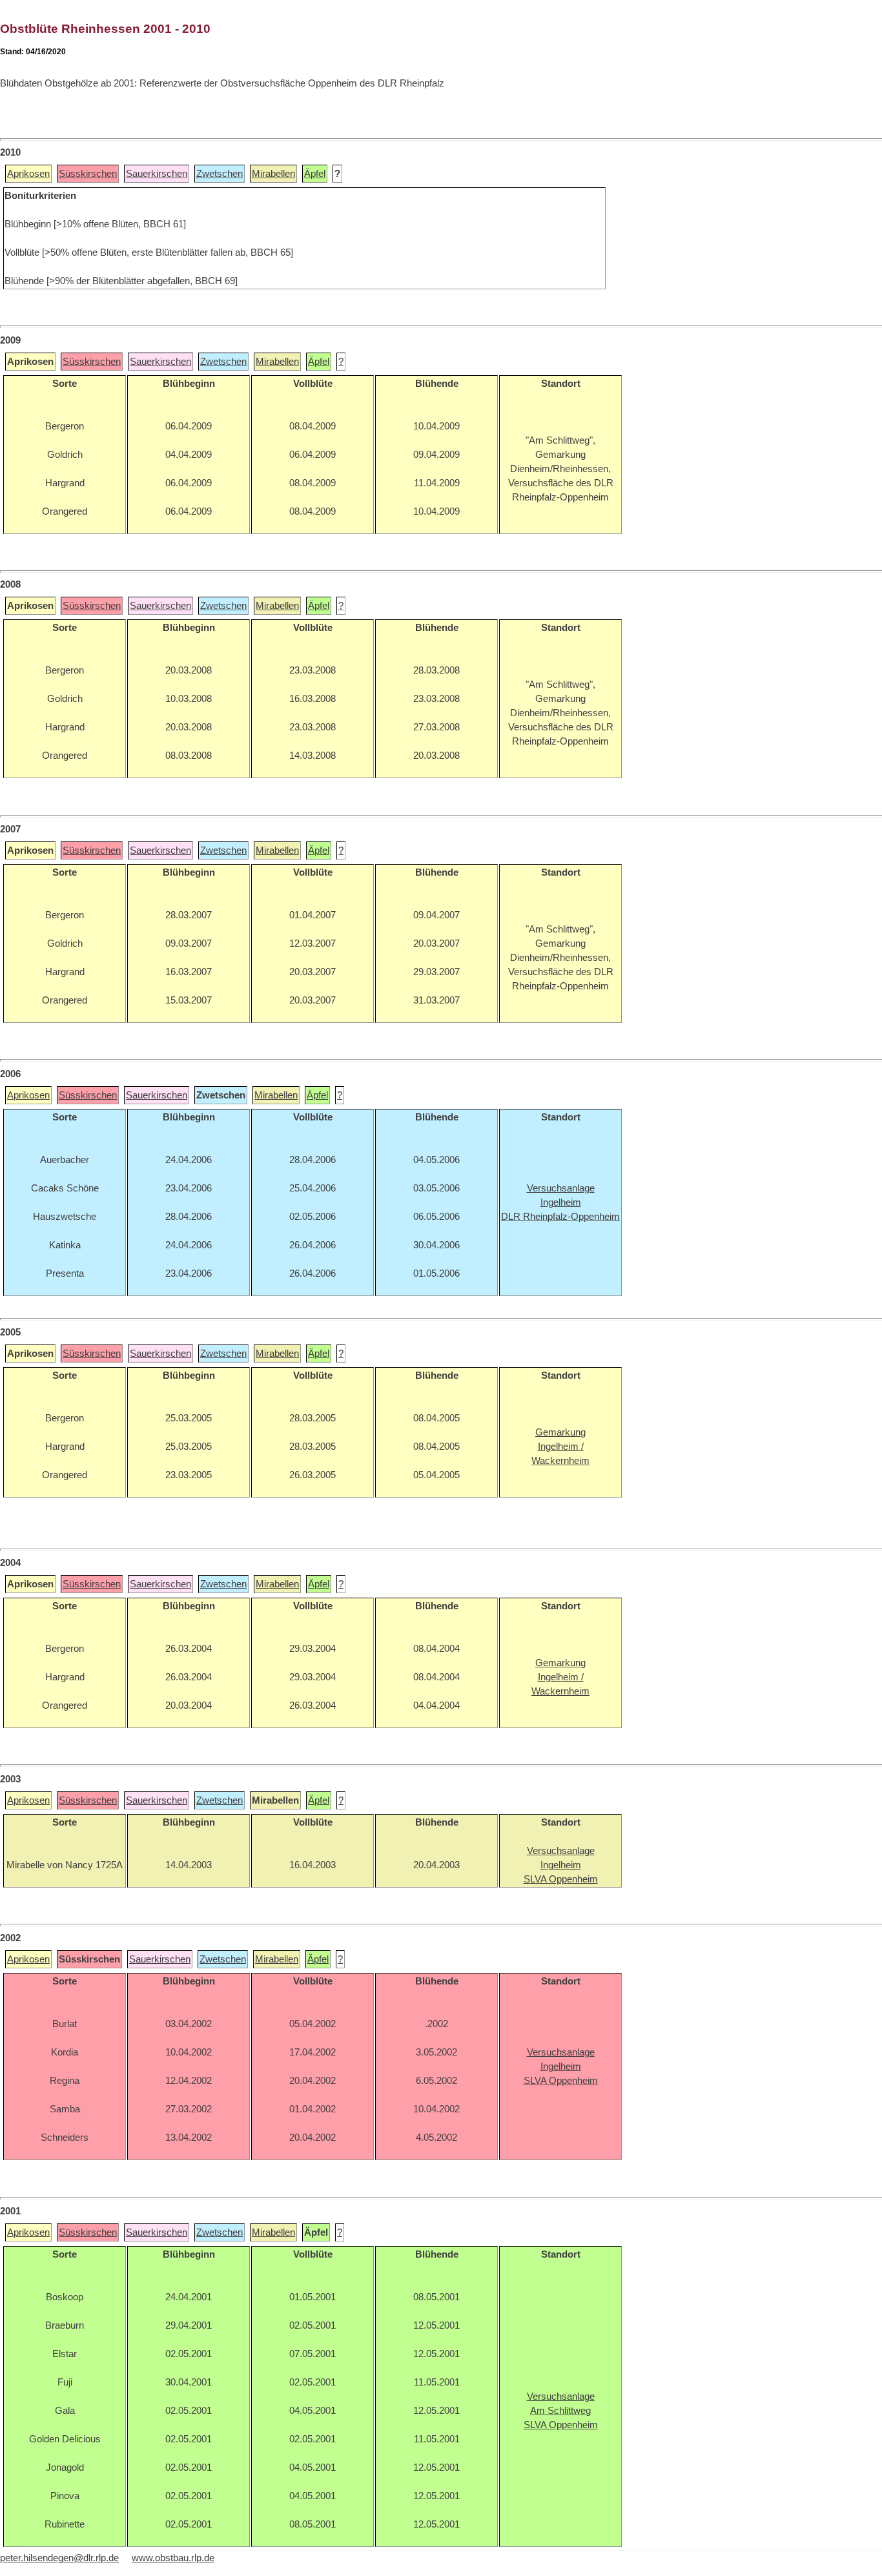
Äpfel (315, 174)
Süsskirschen (88, 174)
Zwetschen (220, 174)
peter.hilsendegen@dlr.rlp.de (59, 2558)
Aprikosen (28, 174)
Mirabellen (273, 174)
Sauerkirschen (157, 174)
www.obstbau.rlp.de (173, 2558)
